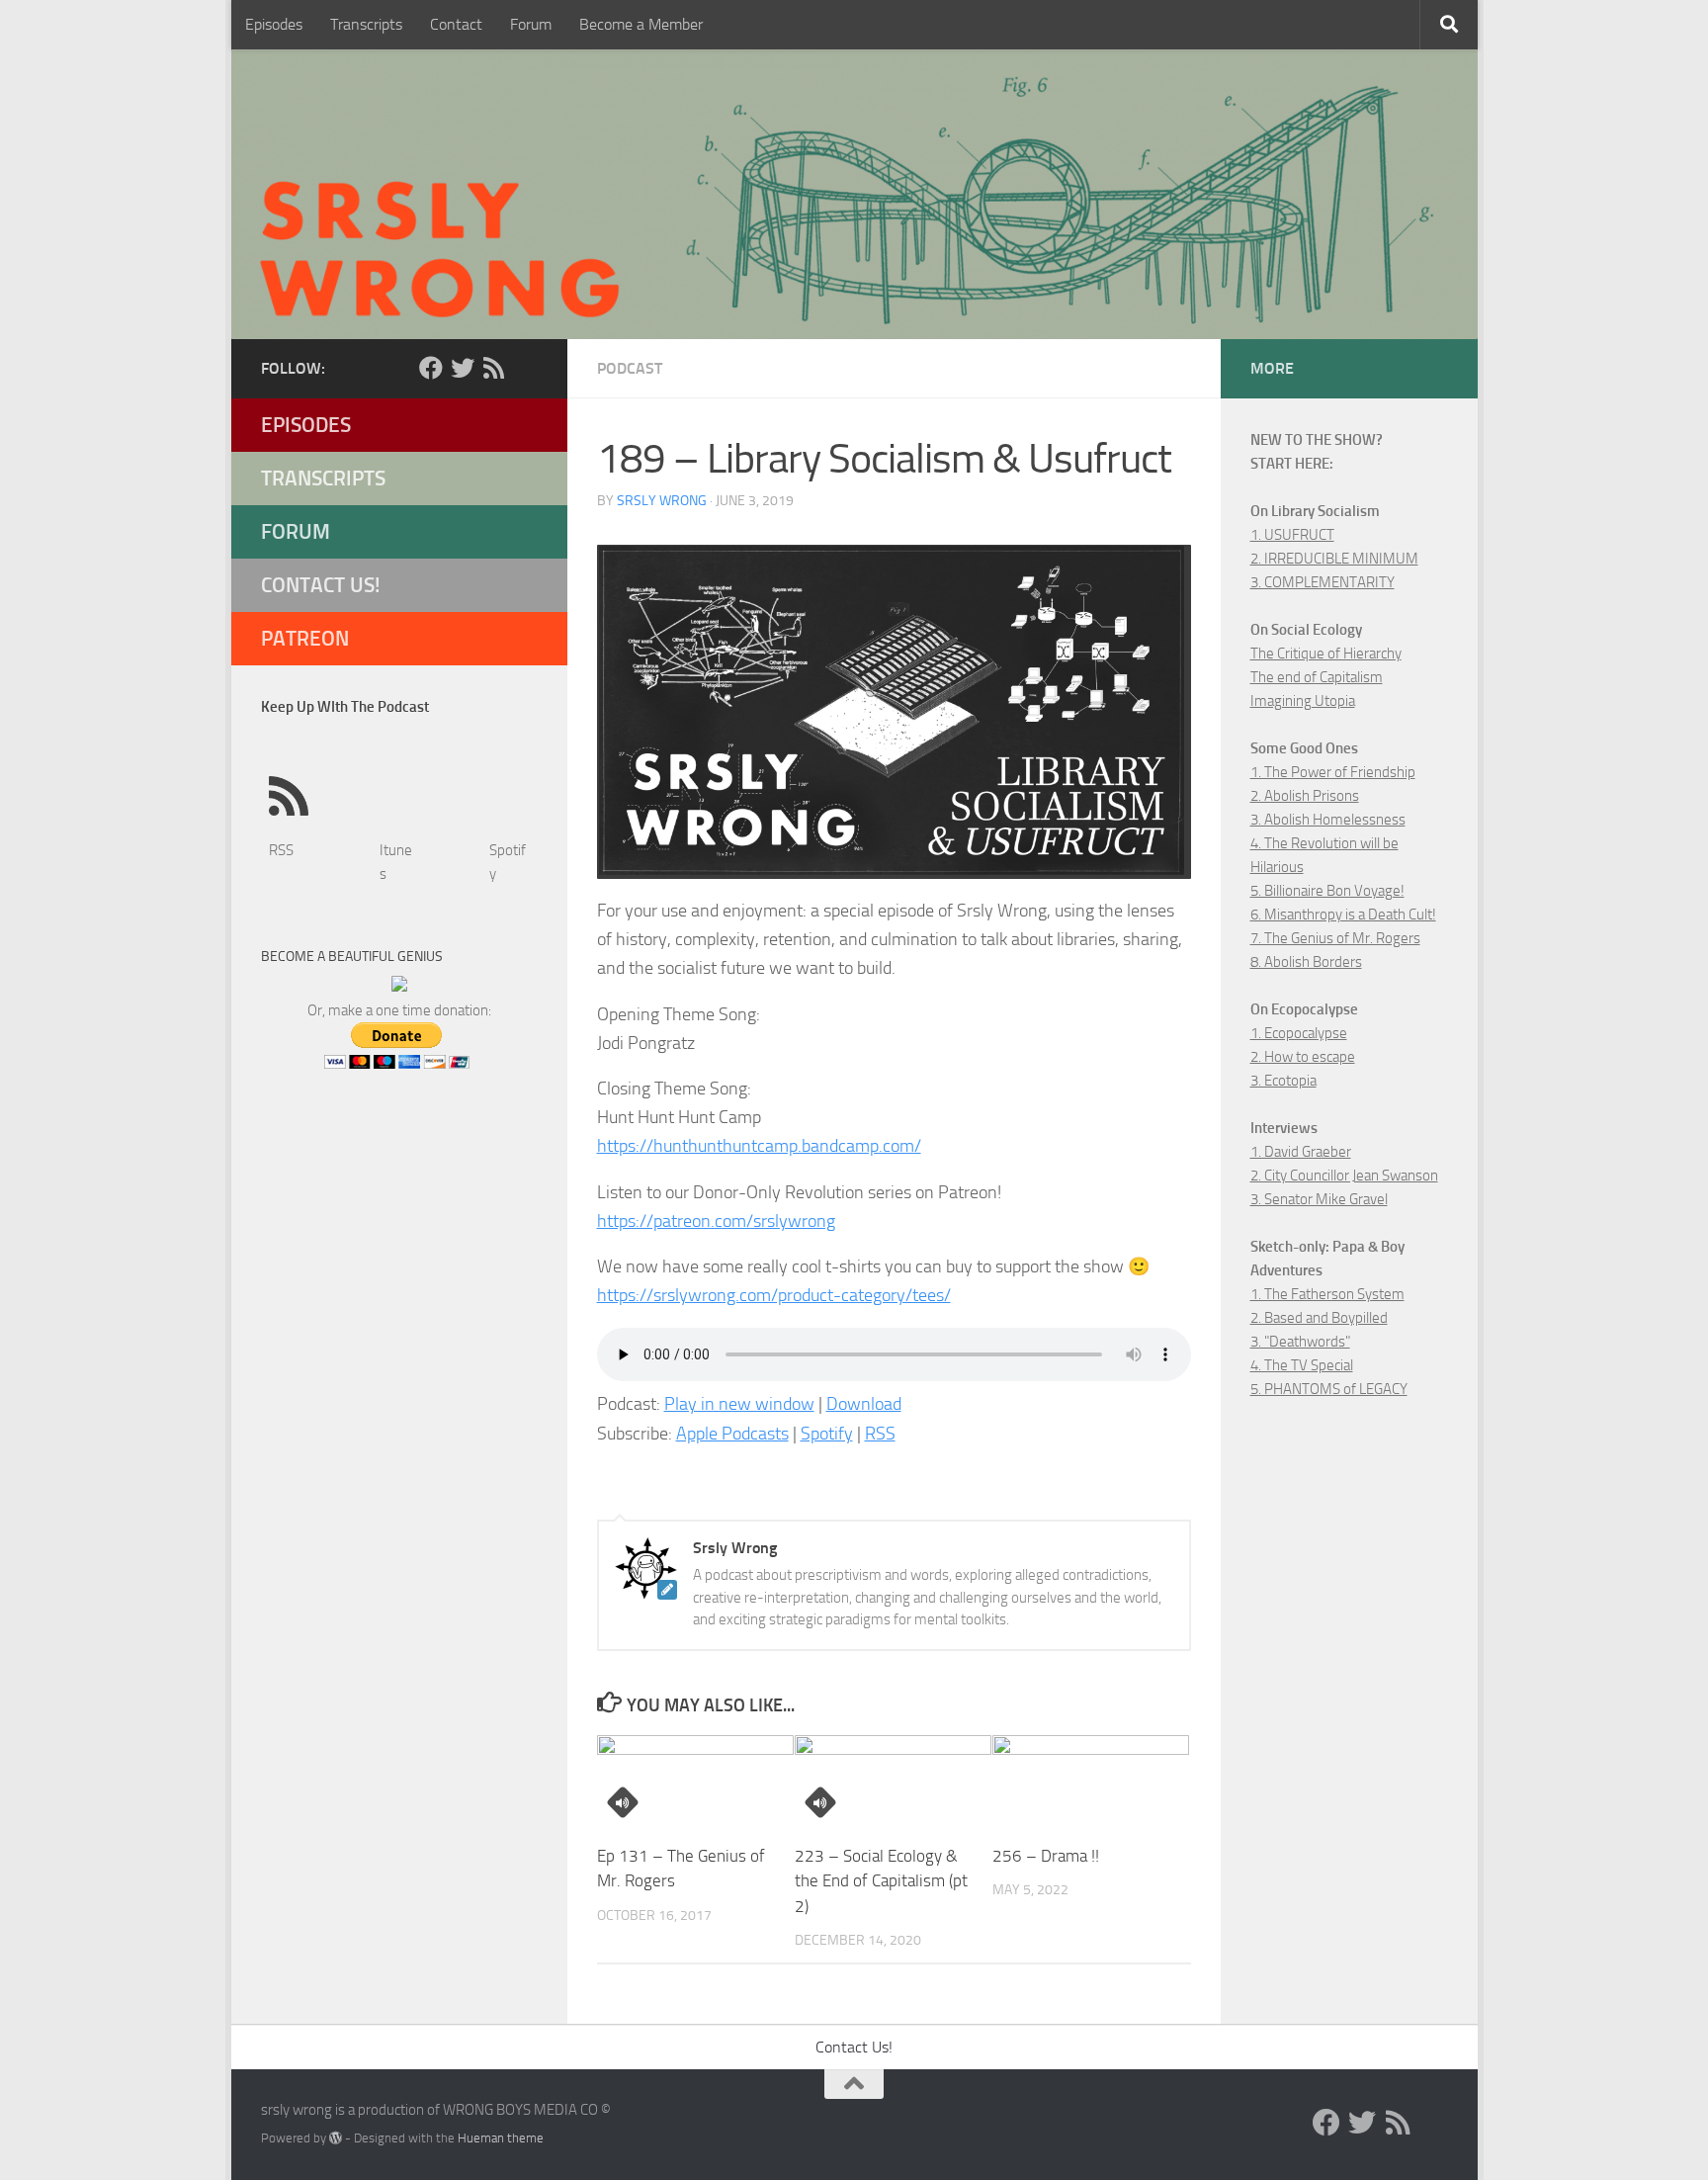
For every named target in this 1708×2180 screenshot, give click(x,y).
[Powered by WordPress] (336, 2138)
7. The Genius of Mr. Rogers (1335, 938)
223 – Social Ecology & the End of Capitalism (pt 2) (881, 1881)
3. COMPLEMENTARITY (1323, 582)
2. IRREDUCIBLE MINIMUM (1334, 559)
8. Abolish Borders (1306, 962)
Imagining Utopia (1303, 701)
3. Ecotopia (1283, 1081)
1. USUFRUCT (1292, 535)
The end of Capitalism (1317, 677)
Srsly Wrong (662, 501)
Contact (456, 24)
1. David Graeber (1301, 1152)
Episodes (274, 24)
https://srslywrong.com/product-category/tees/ (774, 1295)
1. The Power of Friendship (1333, 772)
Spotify (827, 1434)
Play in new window (739, 1404)
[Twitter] (463, 368)
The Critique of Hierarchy (1326, 654)
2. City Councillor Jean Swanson (1344, 1176)
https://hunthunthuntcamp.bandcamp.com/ (759, 1146)
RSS (880, 1434)
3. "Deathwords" (1300, 1342)
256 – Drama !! (1046, 1856)
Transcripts (366, 24)
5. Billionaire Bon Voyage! (1327, 891)
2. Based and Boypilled (1319, 1318)
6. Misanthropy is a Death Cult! (1343, 915)
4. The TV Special (1302, 1365)
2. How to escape (1303, 1057)
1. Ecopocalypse (1299, 1033)
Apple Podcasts (732, 1434)
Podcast (630, 368)
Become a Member (641, 24)
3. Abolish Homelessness (1328, 820)
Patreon (305, 638)
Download (864, 1404)
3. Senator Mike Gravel (1319, 1199)
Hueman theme (501, 2138)
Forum (531, 24)
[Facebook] (431, 368)
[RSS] (494, 368)
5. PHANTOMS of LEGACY (1329, 1389)
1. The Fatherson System (1327, 1294)
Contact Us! (321, 585)
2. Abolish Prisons (1305, 796)
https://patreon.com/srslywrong (716, 1221)
